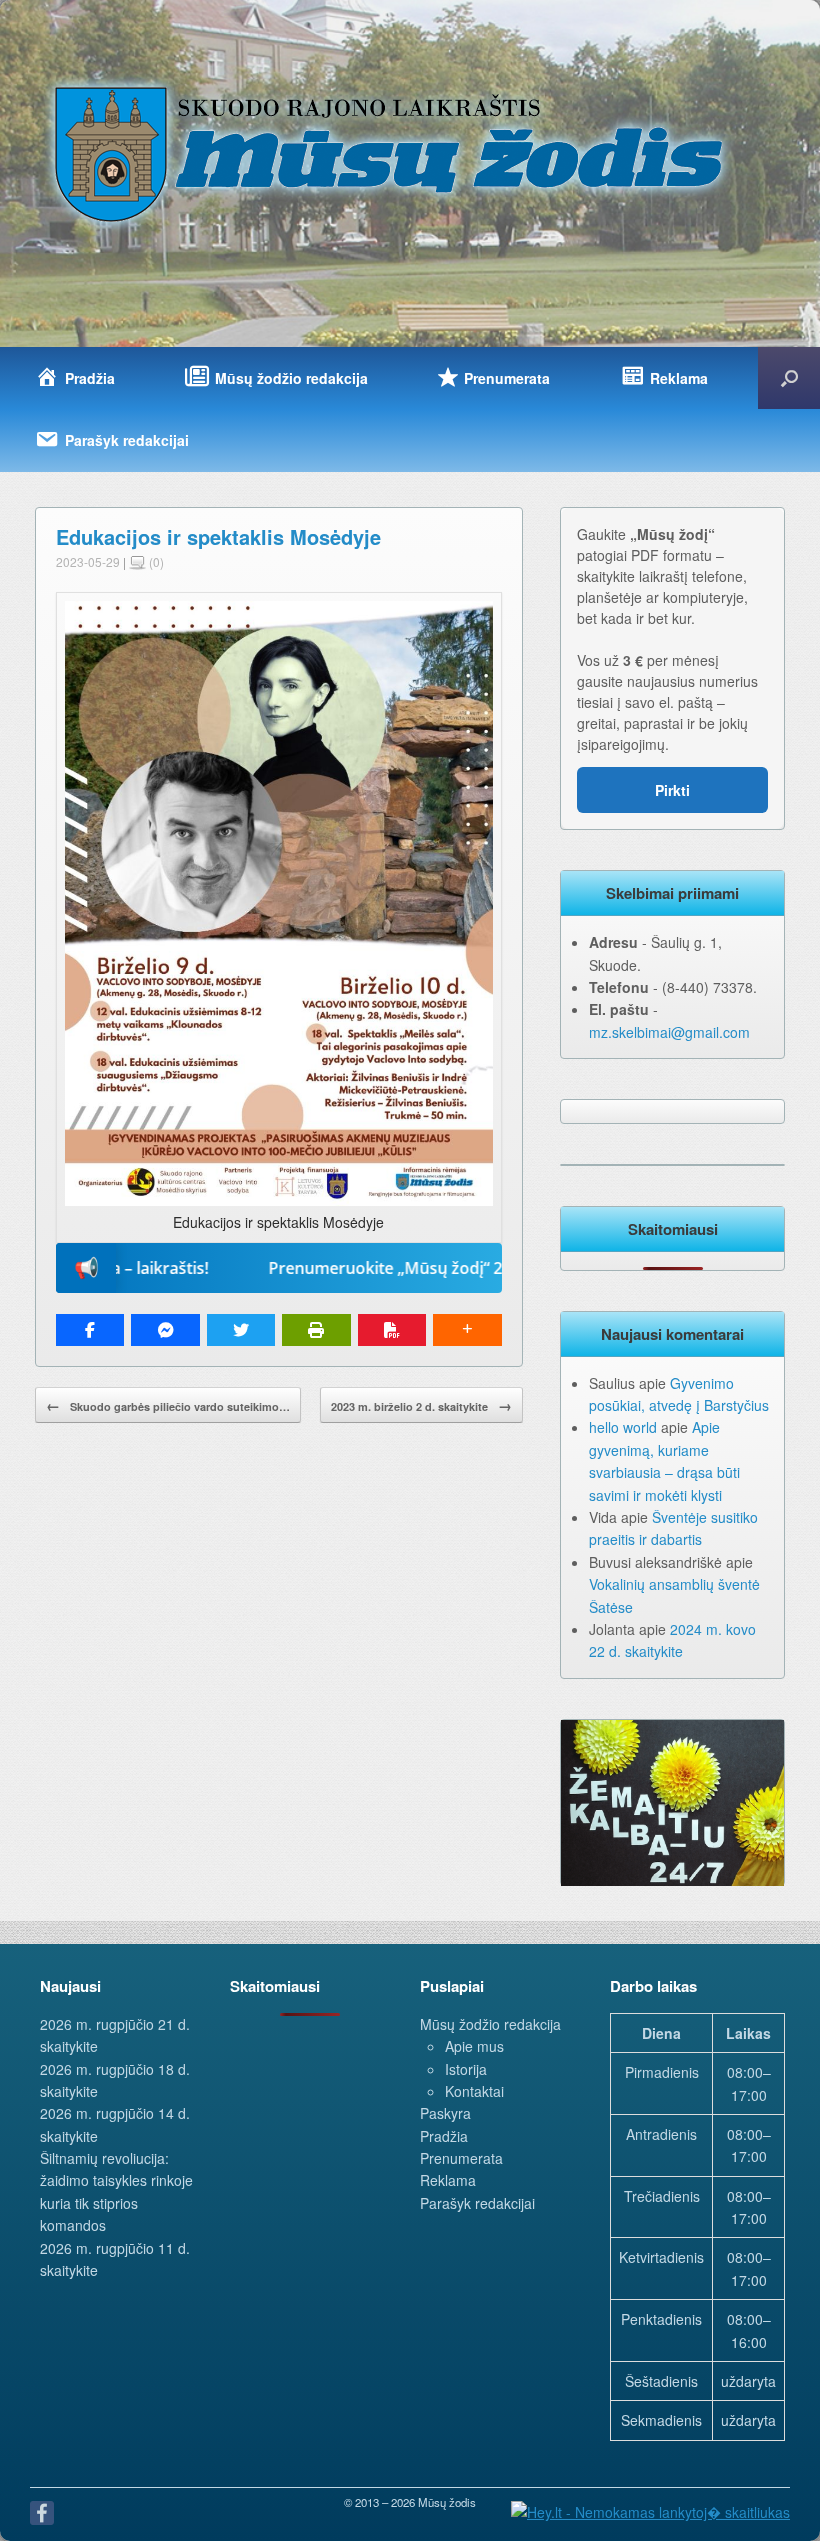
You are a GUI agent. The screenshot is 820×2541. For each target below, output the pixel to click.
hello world (623, 1427)
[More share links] (467, 1330)
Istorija (466, 2069)
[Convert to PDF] (392, 1330)
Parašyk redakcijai (477, 2203)
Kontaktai (474, 2091)
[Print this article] (316, 1330)
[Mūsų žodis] (391, 153)
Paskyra (445, 2113)
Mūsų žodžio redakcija (490, 2024)
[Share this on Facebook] (90, 1330)
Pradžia (444, 2136)
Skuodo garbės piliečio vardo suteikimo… (168, 1405)
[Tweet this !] (241, 1330)
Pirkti (672, 790)
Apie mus (474, 2046)
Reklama (448, 2180)
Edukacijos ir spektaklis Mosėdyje (218, 536)
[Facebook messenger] (165, 1330)
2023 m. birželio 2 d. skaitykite (421, 1405)
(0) (155, 561)
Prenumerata (461, 2158)
